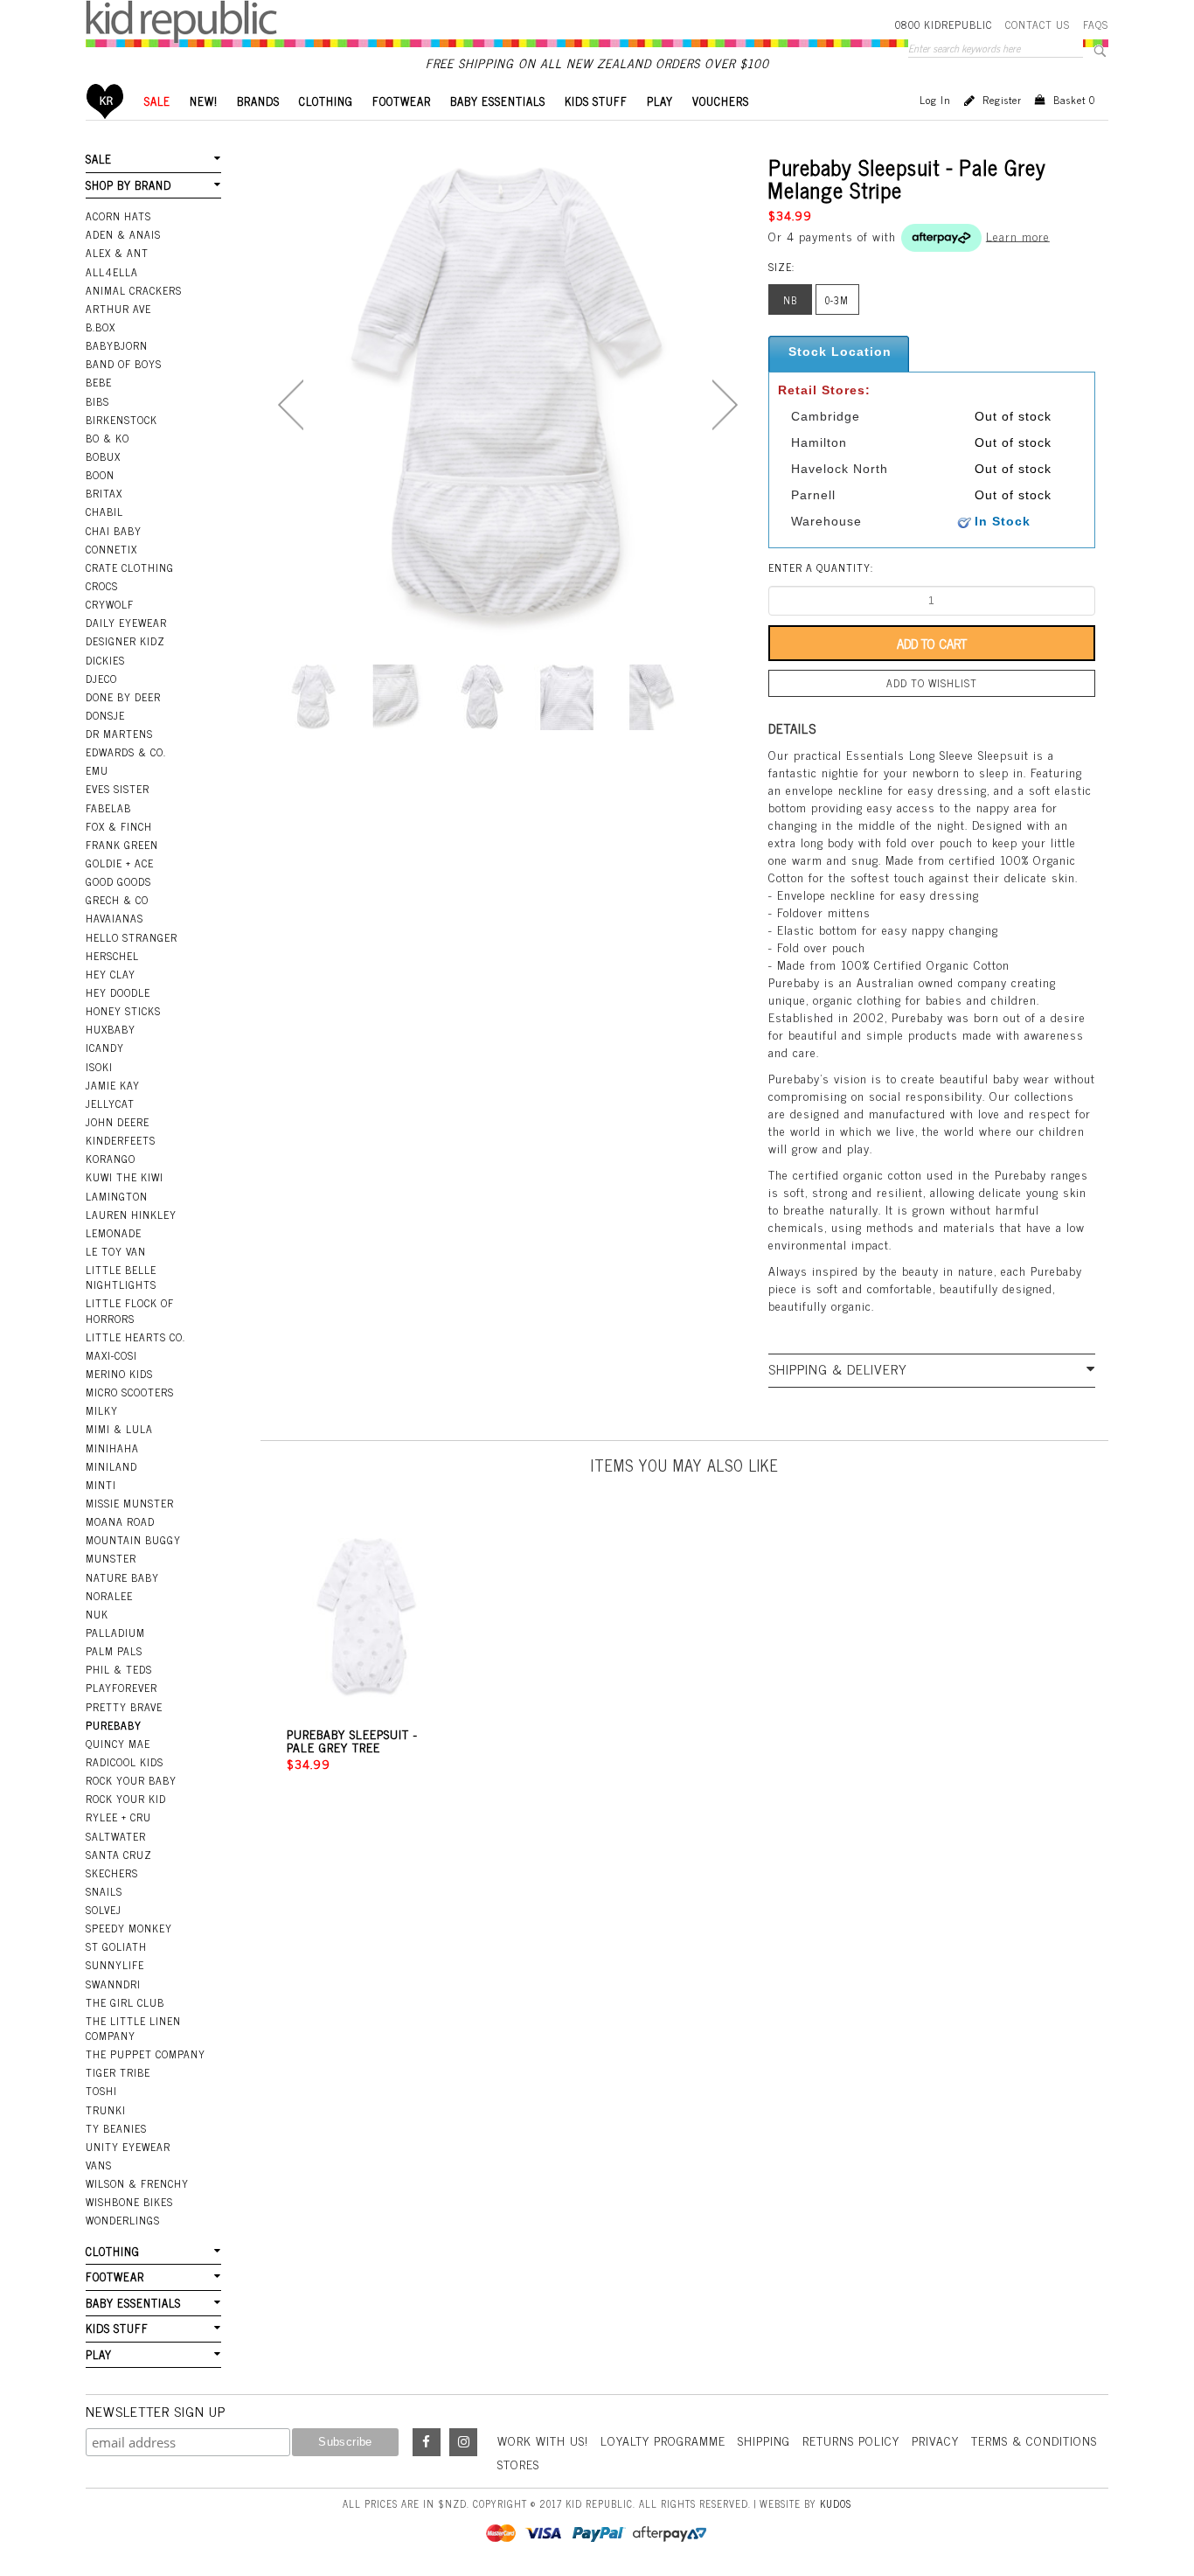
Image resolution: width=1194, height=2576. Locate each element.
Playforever (121, 1688)
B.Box (101, 327)
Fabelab (108, 808)
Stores (518, 2464)
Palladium (115, 1633)
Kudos (836, 2503)
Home (105, 101)
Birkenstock (121, 420)
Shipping (764, 2440)
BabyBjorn (117, 345)
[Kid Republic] (181, 22)
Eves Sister (118, 789)
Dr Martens (119, 734)
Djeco (101, 679)
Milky (102, 1410)
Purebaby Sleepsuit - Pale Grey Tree (352, 1740)
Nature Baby (122, 1577)
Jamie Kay (113, 1085)
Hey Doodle (118, 992)
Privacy (935, 2440)
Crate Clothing (130, 567)
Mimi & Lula (119, 1429)
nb (790, 300)
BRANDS (258, 101)
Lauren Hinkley (131, 1215)
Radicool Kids (125, 1762)
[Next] (725, 405)
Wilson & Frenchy (137, 2183)
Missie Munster (130, 1503)
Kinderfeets (121, 1140)
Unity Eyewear (128, 2147)
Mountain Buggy (133, 1540)
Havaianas (115, 918)
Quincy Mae (118, 1744)
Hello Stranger (132, 937)
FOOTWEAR (402, 101)
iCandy (105, 1048)
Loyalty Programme (663, 2440)
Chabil (104, 512)
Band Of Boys (124, 364)
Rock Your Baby (131, 1780)
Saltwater (116, 1836)
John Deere (118, 1122)
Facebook (427, 2442)
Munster (111, 1558)
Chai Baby (114, 531)
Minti (101, 1485)
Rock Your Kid (126, 1799)
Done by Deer (123, 697)
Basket (1074, 100)
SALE (157, 101)
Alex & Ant (117, 253)
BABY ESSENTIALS (498, 101)
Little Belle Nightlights (121, 1277)
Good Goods (118, 881)
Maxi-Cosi (111, 1355)
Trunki (106, 2110)
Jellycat (110, 1104)
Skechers (112, 1873)
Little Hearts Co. (135, 1337)
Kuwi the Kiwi (125, 1177)
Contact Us (1038, 24)
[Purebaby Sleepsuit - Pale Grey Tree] (367, 1618)
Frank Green (122, 845)
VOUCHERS (721, 101)
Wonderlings (123, 2220)
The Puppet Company (146, 2054)
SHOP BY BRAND (128, 185)
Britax (104, 493)
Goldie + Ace (120, 863)
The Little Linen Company (133, 2028)
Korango (111, 1159)
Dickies (105, 660)
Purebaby (114, 1725)
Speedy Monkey (129, 1928)
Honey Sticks (123, 1011)
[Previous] (291, 405)
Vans (99, 2165)
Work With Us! (543, 2440)
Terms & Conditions (1034, 2440)
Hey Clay (111, 974)
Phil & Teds (119, 1669)
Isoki (99, 1067)
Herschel (112, 956)
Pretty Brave (124, 1707)
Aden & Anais (123, 234)
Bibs (97, 401)
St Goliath (116, 1946)
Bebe (99, 382)
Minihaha (112, 1448)
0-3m (837, 300)
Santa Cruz (119, 1855)
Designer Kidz (125, 641)
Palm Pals (114, 1651)
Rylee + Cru (118, 1817)
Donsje (105, 715)
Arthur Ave (118, 309)
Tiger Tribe (118, 2072)
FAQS (1096, 24)
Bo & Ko (108, 438)
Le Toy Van (116, 1251)
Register (1002, 100)
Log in (935, 100)
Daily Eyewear (126, 623)
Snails (104, 1891)
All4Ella (112, 272)
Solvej (104, 1910)
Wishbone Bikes (129, 2202)
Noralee (109, 1596)
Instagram (463, 2442)
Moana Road (120, 1521)
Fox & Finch (119, 826)
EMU (97, 770)
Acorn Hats (118, 216)
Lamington (117, 1196)
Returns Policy (851, 2440)
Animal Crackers (134, 290)
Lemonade (114, 1233)
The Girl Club (125, 2002)
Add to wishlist (932, 683)
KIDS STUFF (596, 101)
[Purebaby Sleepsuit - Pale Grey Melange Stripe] (313, 697)
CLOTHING (326, 101)
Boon (100, 475)
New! (204, 101)
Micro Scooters (130, 1392)
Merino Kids (119, 1374)
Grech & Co (117, 900)
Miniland (111, 1466)
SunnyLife (115, 1965)
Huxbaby (111, 1029)
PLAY (660, 101)
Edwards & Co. (126, 752)
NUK (97, 1614)
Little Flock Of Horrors (130, 1310)
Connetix (111, 549)
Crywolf (110, 604)
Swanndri (113, 1984)
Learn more (1018, 235)
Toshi (101, 2091)
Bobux (103, 456)
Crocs (102, 586)
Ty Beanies (116, 2128)
